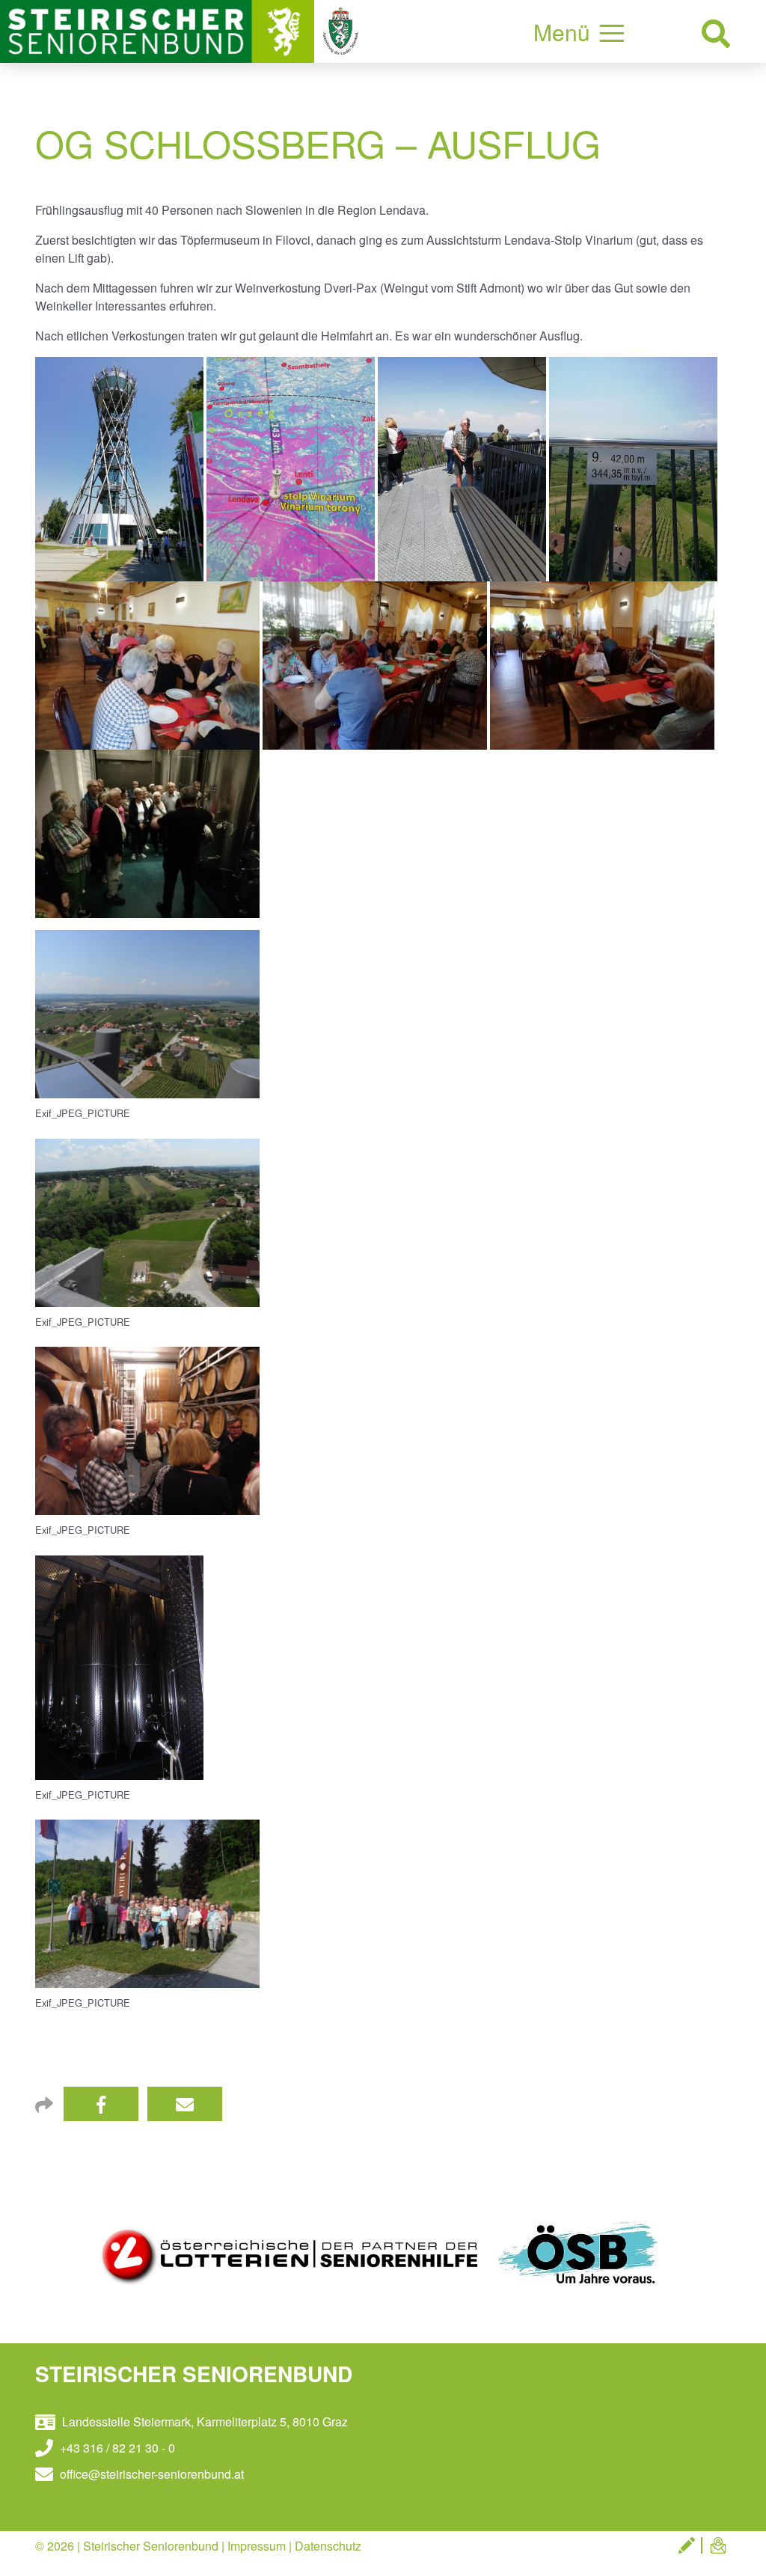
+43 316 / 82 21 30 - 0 (116, 2448)
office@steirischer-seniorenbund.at (150, 2474)
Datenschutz (328, 2546)
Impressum (257, 2546)
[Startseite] (159, 30)
